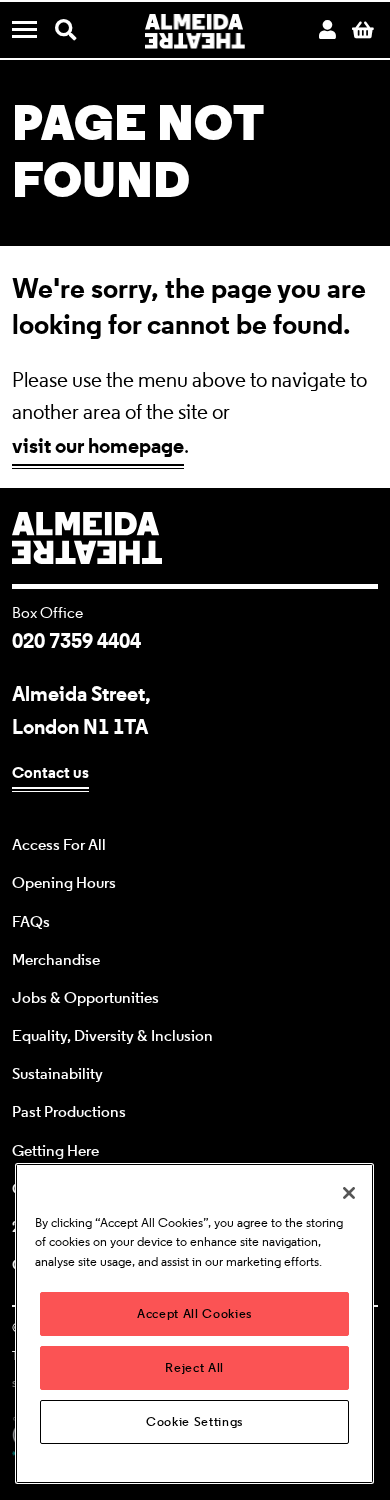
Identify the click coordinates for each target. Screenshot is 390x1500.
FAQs (31, 922)
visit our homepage (98, 445)
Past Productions (69, 1112)
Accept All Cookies (194, 1313)
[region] (194, 1323)
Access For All (59, 845)
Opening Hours (64, 883)
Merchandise (56, 960)
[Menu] (32, 31)
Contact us (50, 772)
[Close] (349, 1193)
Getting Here (55, 1151)
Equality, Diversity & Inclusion (112, 1036)
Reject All (194, 1367)
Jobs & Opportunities (85, 998)
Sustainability (57, 1074)
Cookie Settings (194, 1421)
